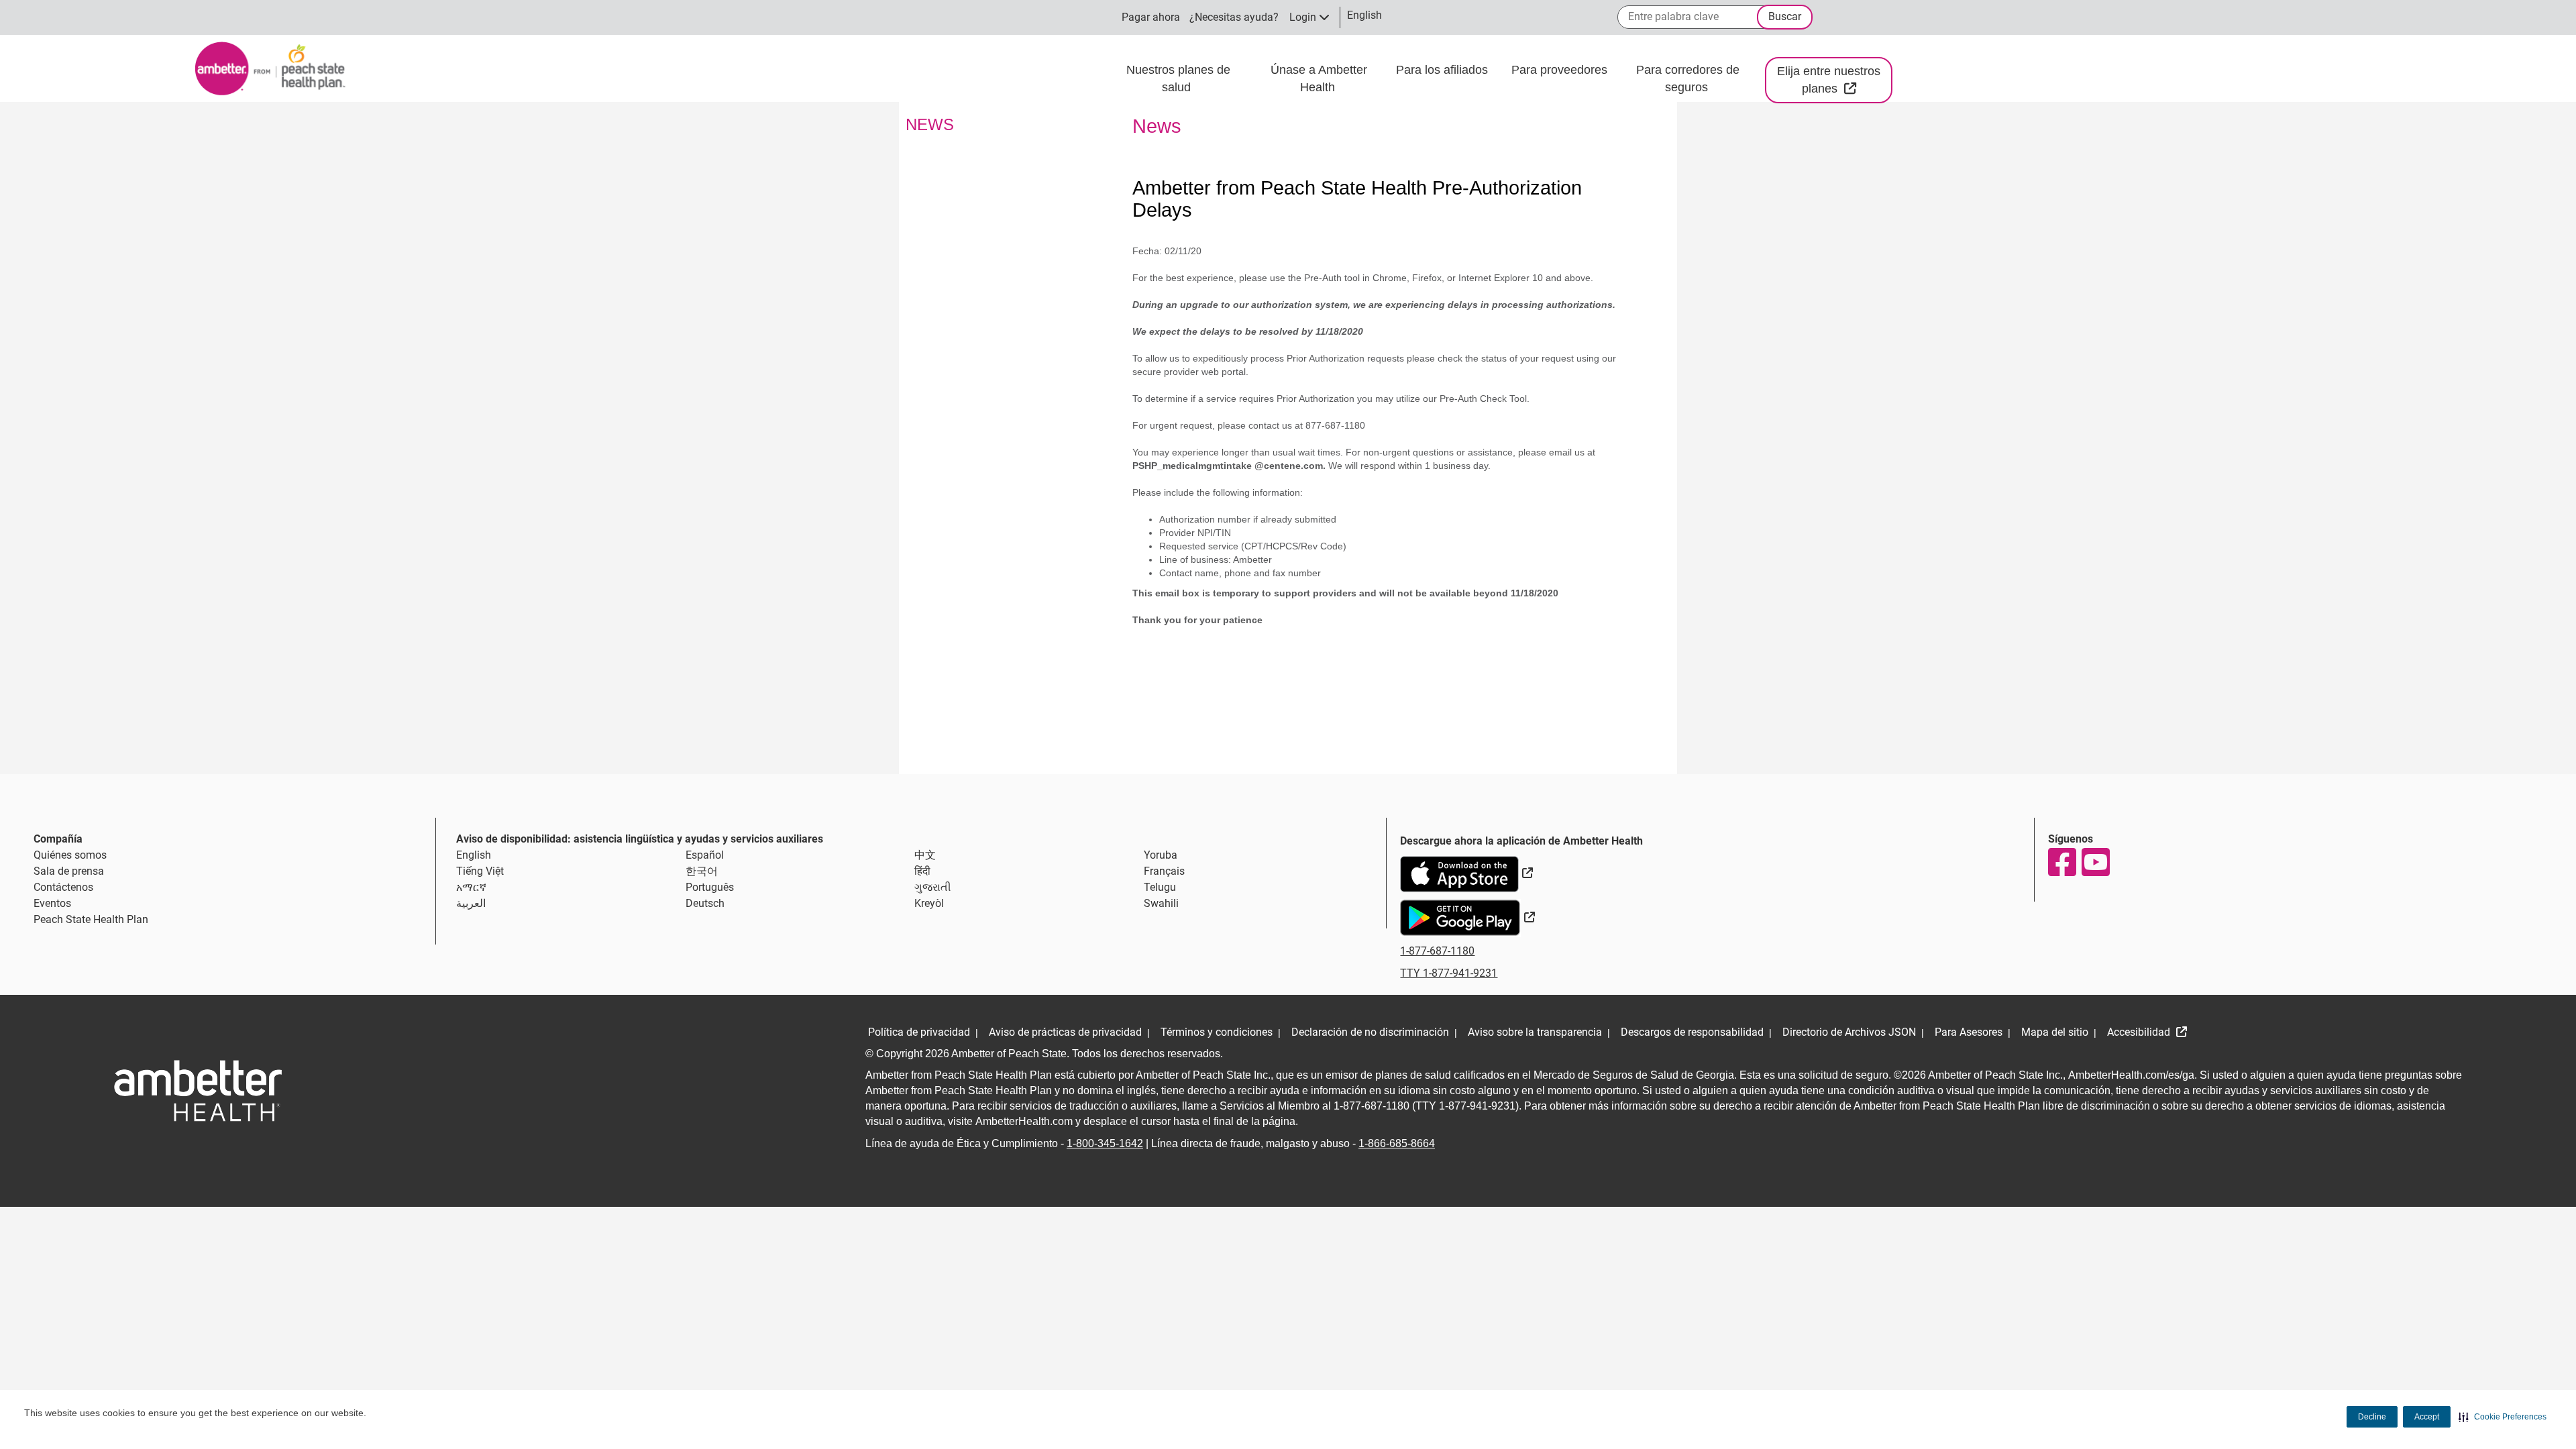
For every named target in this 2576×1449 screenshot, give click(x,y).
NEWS (930, 124)
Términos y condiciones (1217, 1032)
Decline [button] (2372, 1417)
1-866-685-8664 (1397, 1143)
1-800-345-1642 (1105, 1143)
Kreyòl (929, 903)
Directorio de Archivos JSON (1849, 1032)
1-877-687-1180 (1437, 951)
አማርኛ (471, 887)
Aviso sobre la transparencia (1535, 1032)
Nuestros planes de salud (1178, 78)
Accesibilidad (2140, 1032)
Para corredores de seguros (1688, 78)
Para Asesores (1969, 1032)
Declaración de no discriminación (1370, 1032)
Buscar (1785, 16)
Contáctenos (63, 887)
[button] (2503, 1417)
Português (710, 887)
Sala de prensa (69, 871)
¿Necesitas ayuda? (1234, 17)
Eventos (52, 903)
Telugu (1160, 887)
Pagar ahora (1151, 17)
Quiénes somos (70, 855)
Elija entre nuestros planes (1835, 80)
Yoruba (1161, 855)
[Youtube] (2095, 862)
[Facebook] (2061, 862)
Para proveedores (1561, 70)
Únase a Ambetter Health (1319, 78)
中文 (925, 855)
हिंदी (922, 871)
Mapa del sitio (2055, 1032)
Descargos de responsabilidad (1692, 1032)
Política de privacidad (919, 1032)
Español (705, 855)
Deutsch (705, 903)
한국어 (702, 871)
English (474, 855)
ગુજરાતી (933, 887)
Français (1164, 871)
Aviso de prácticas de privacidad (1065, 1032)
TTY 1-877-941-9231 (1449, 973)
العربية (471, 903)
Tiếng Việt (480, 871)
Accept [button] (2427, 1417)
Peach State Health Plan (91, 919)
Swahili (1161, 903)
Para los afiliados (1444, 70)
